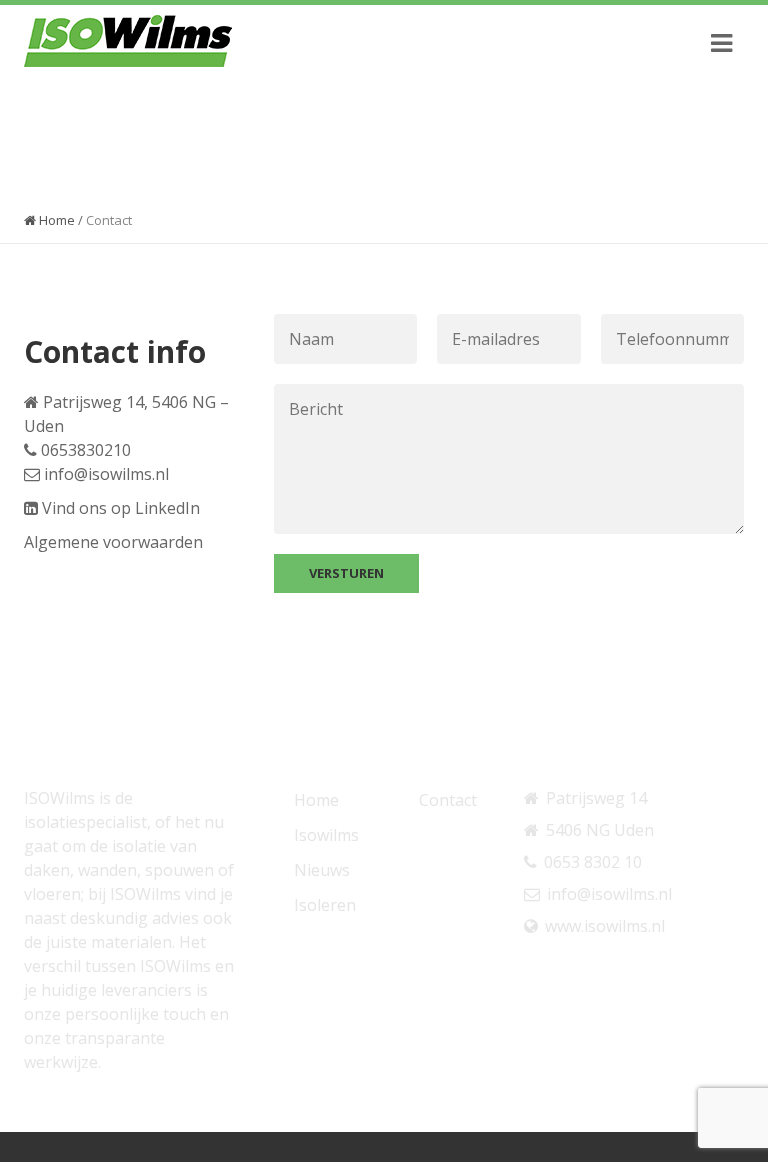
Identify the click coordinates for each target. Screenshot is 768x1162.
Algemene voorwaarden (113, 542)
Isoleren (325, 905)
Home (55, 220)
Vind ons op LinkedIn (121, 508)
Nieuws (322, 870)
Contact (448, 800)
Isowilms (326, 835)
